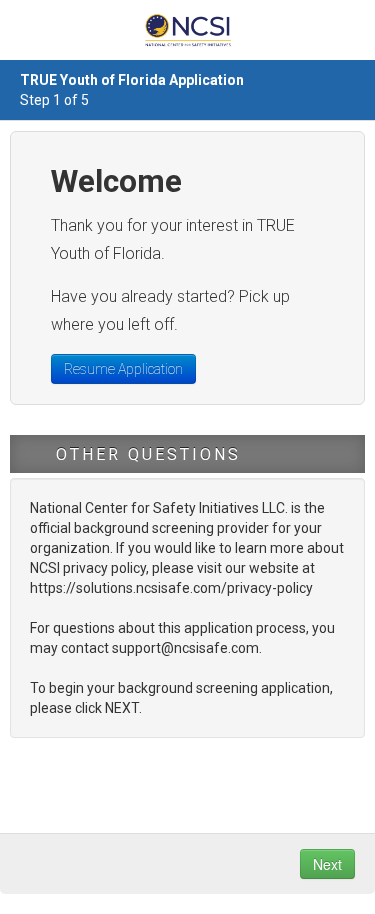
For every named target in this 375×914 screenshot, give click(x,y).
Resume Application (123, 369)
